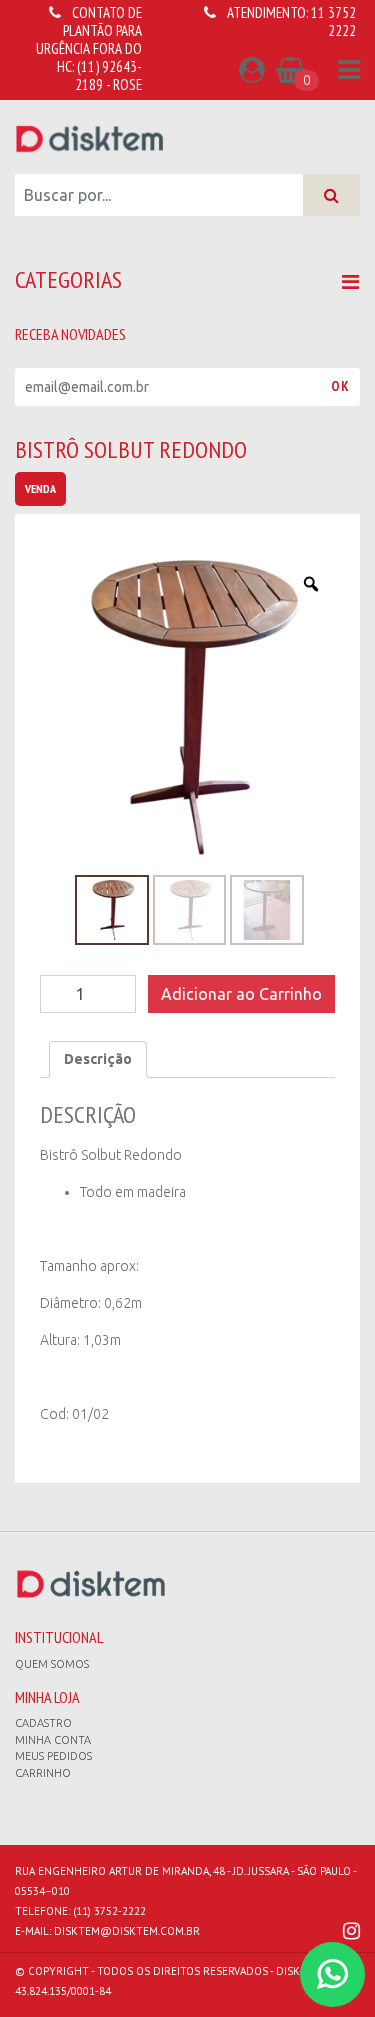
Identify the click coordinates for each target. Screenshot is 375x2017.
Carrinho (43, 1773)
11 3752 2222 (333, 21)
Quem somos (52, 1664)
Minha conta (53, 1740)
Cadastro (43, 1723)
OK (340, 386)
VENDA (40, 488)
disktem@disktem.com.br (127, 1931)
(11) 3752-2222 (109, 1911)
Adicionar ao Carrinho (241, 994)
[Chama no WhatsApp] (332, 1974)
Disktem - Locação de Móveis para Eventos (90, 138)
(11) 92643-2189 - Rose (108, 75)
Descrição (98, 1059)
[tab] (98, 1059)
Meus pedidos (53, 1756)
